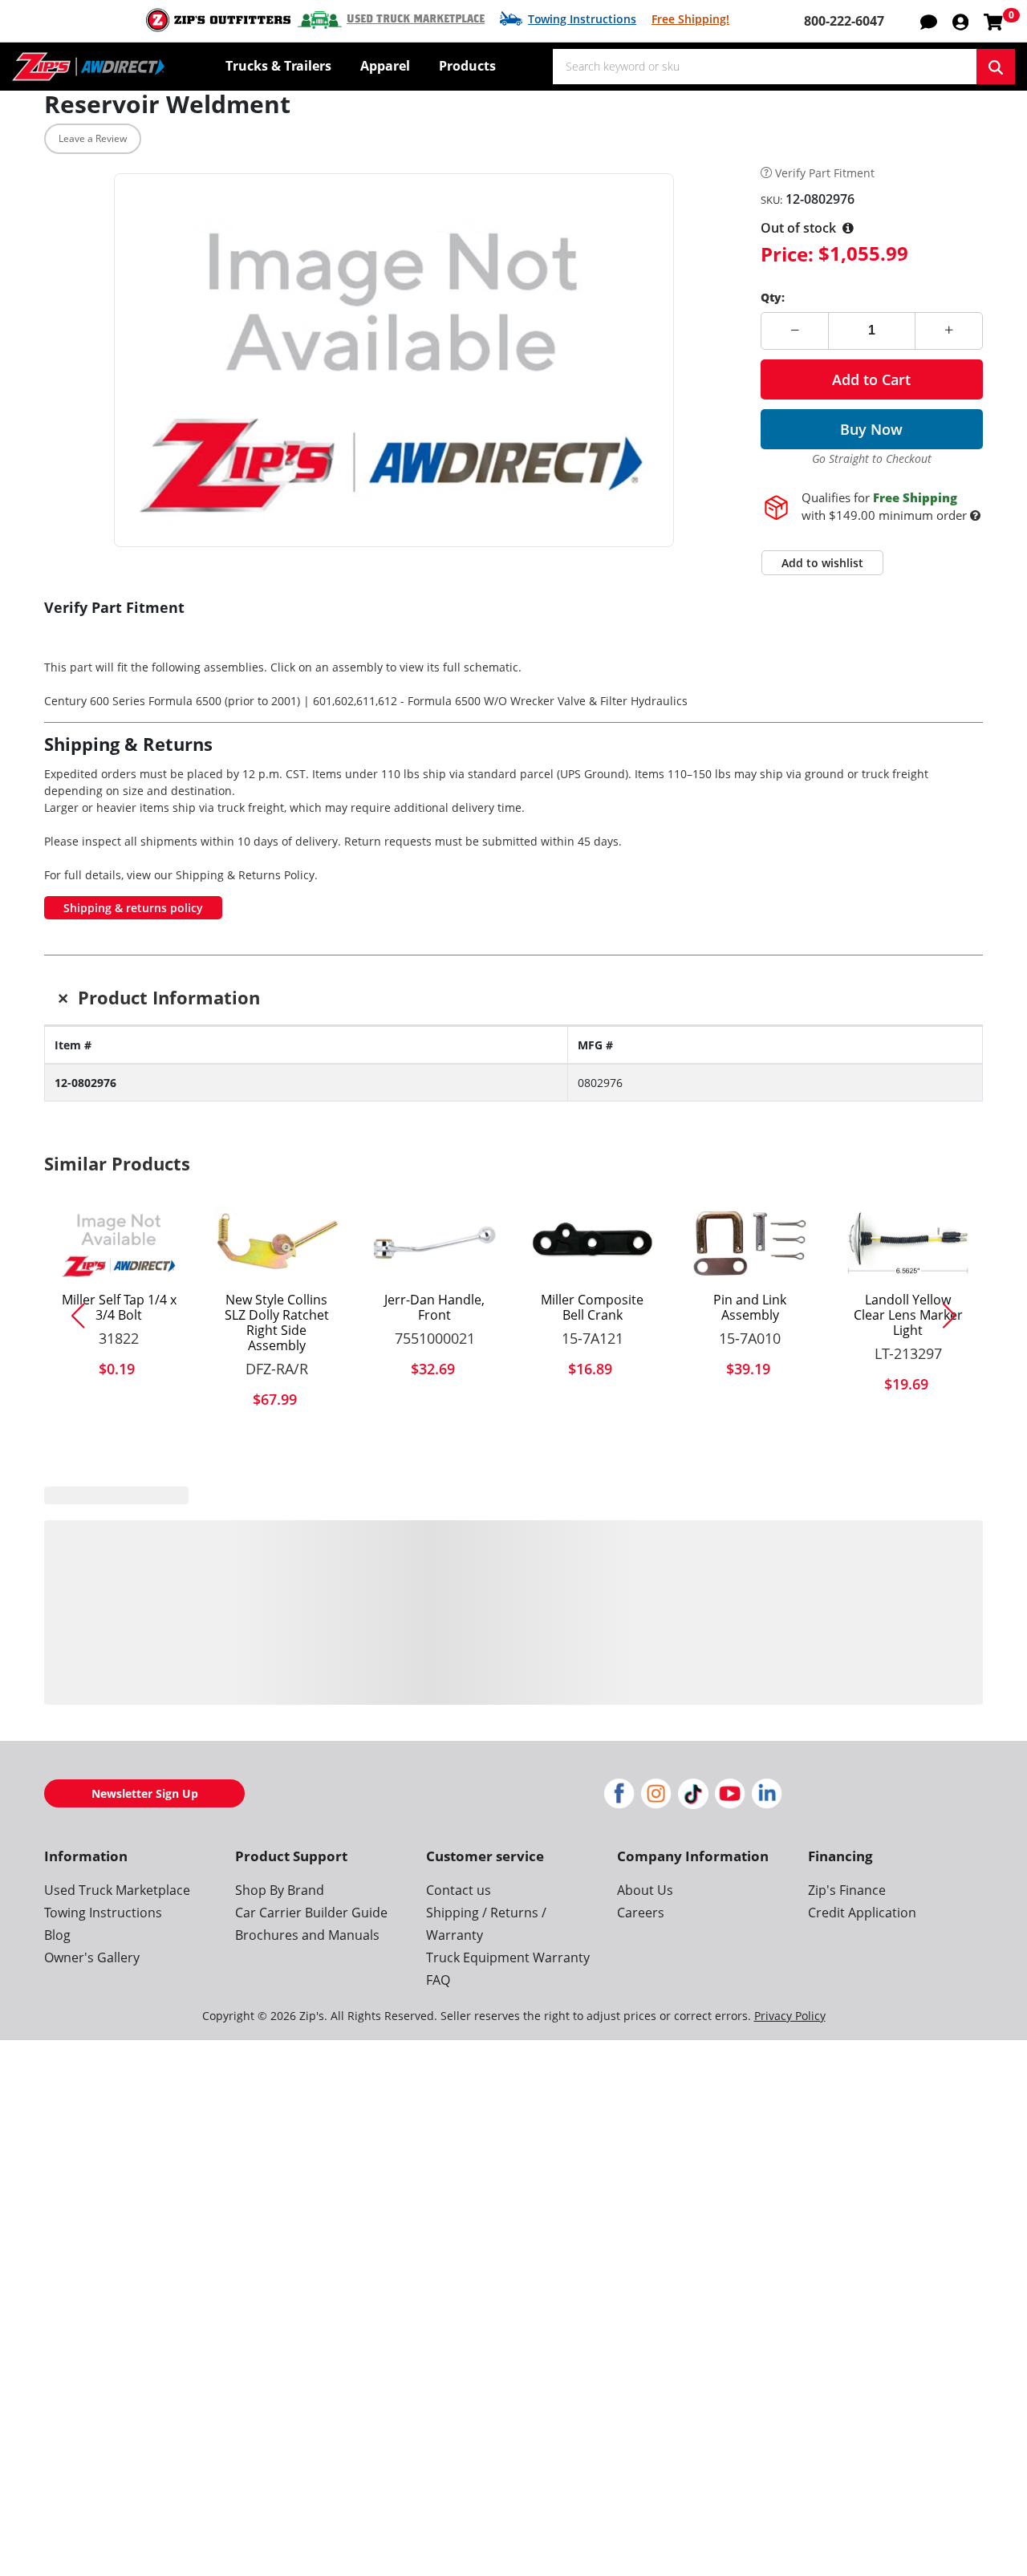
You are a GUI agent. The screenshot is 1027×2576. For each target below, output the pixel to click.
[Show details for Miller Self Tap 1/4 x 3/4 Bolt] (119, 1243)
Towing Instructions (582, 19)
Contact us (459, 1890)
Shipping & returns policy (133, 908)
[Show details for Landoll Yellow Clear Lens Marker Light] (908, 1243)
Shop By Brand (280, 1890)
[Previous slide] (71, 1316)
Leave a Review (93, 138)
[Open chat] (929, 21)
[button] (960, 21)
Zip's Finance (847, 1890)
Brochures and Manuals (307, 1935)
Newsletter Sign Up (145, 1793)
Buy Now (871, 429)
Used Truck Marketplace (416, 19)
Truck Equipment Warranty (508, 1957)
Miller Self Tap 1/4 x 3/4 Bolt (119, 1308)
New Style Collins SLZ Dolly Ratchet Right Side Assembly (277, 1323)
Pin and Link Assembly (750, 1308)
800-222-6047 (844, 21)
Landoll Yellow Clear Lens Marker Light (908, 1316)
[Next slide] (956, 1316)
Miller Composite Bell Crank (592, 1308)
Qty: (773, 297)
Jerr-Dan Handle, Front (434, 1308)
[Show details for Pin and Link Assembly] (751, 1243)
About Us (645, 1890)
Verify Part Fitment (825, 174)
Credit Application (862, 1913)
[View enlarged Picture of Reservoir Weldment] (394, 360)
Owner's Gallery (92, 1957)
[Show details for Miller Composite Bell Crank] (593, 1243)
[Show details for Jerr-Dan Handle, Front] (434, 1243)
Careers (641, 1913)
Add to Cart (871, 379)
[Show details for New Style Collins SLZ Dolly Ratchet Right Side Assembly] (277, 1243)
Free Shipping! (690, 19)
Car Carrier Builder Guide (311, 1913)
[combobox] (765, 67)
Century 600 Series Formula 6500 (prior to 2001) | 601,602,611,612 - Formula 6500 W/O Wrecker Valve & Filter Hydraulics (366, 701)
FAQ (438, 1980)
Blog (57, 1935)
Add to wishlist (822, 563)
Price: (787, 254)
